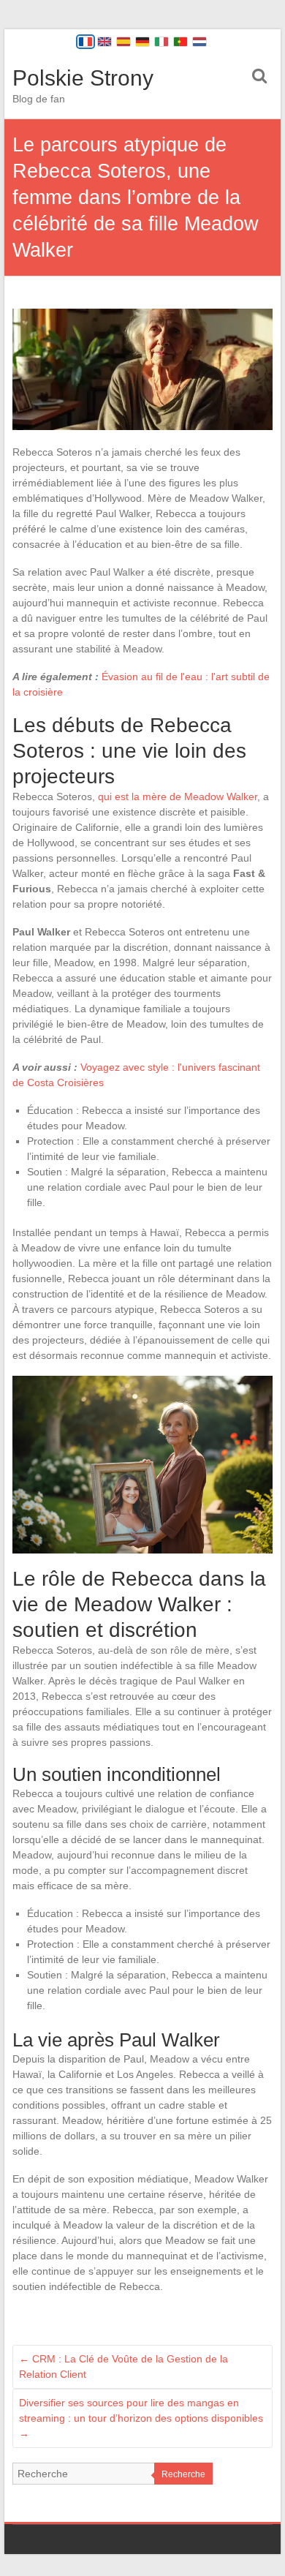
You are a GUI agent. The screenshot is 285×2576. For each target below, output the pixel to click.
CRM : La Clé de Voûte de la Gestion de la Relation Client (123, 2366)
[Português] (180, 42)
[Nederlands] (199, 42)
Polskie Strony (83, 78)
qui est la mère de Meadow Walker (178, 796)
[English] (104, 42)
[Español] (123, 42)
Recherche (183, 2474)
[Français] (85, 42)
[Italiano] (161, 42)
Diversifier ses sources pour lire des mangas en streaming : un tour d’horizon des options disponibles (141, 2418)
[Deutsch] (142, 42)
